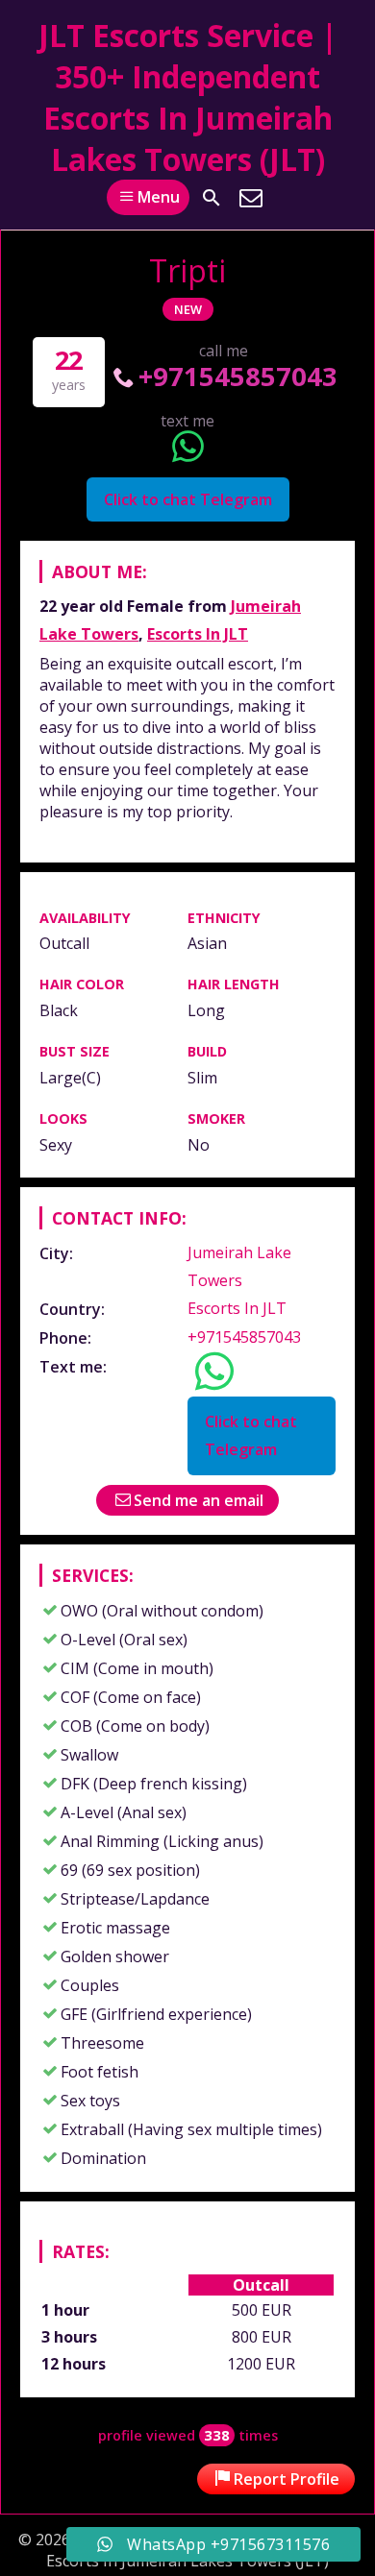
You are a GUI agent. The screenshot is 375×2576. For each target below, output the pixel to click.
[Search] (212, 198)
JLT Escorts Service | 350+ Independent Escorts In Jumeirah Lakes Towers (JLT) (188, 97)
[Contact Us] (251, 198)
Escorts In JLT (198, 634)
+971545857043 (238, 376)
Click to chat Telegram (188, 499)
